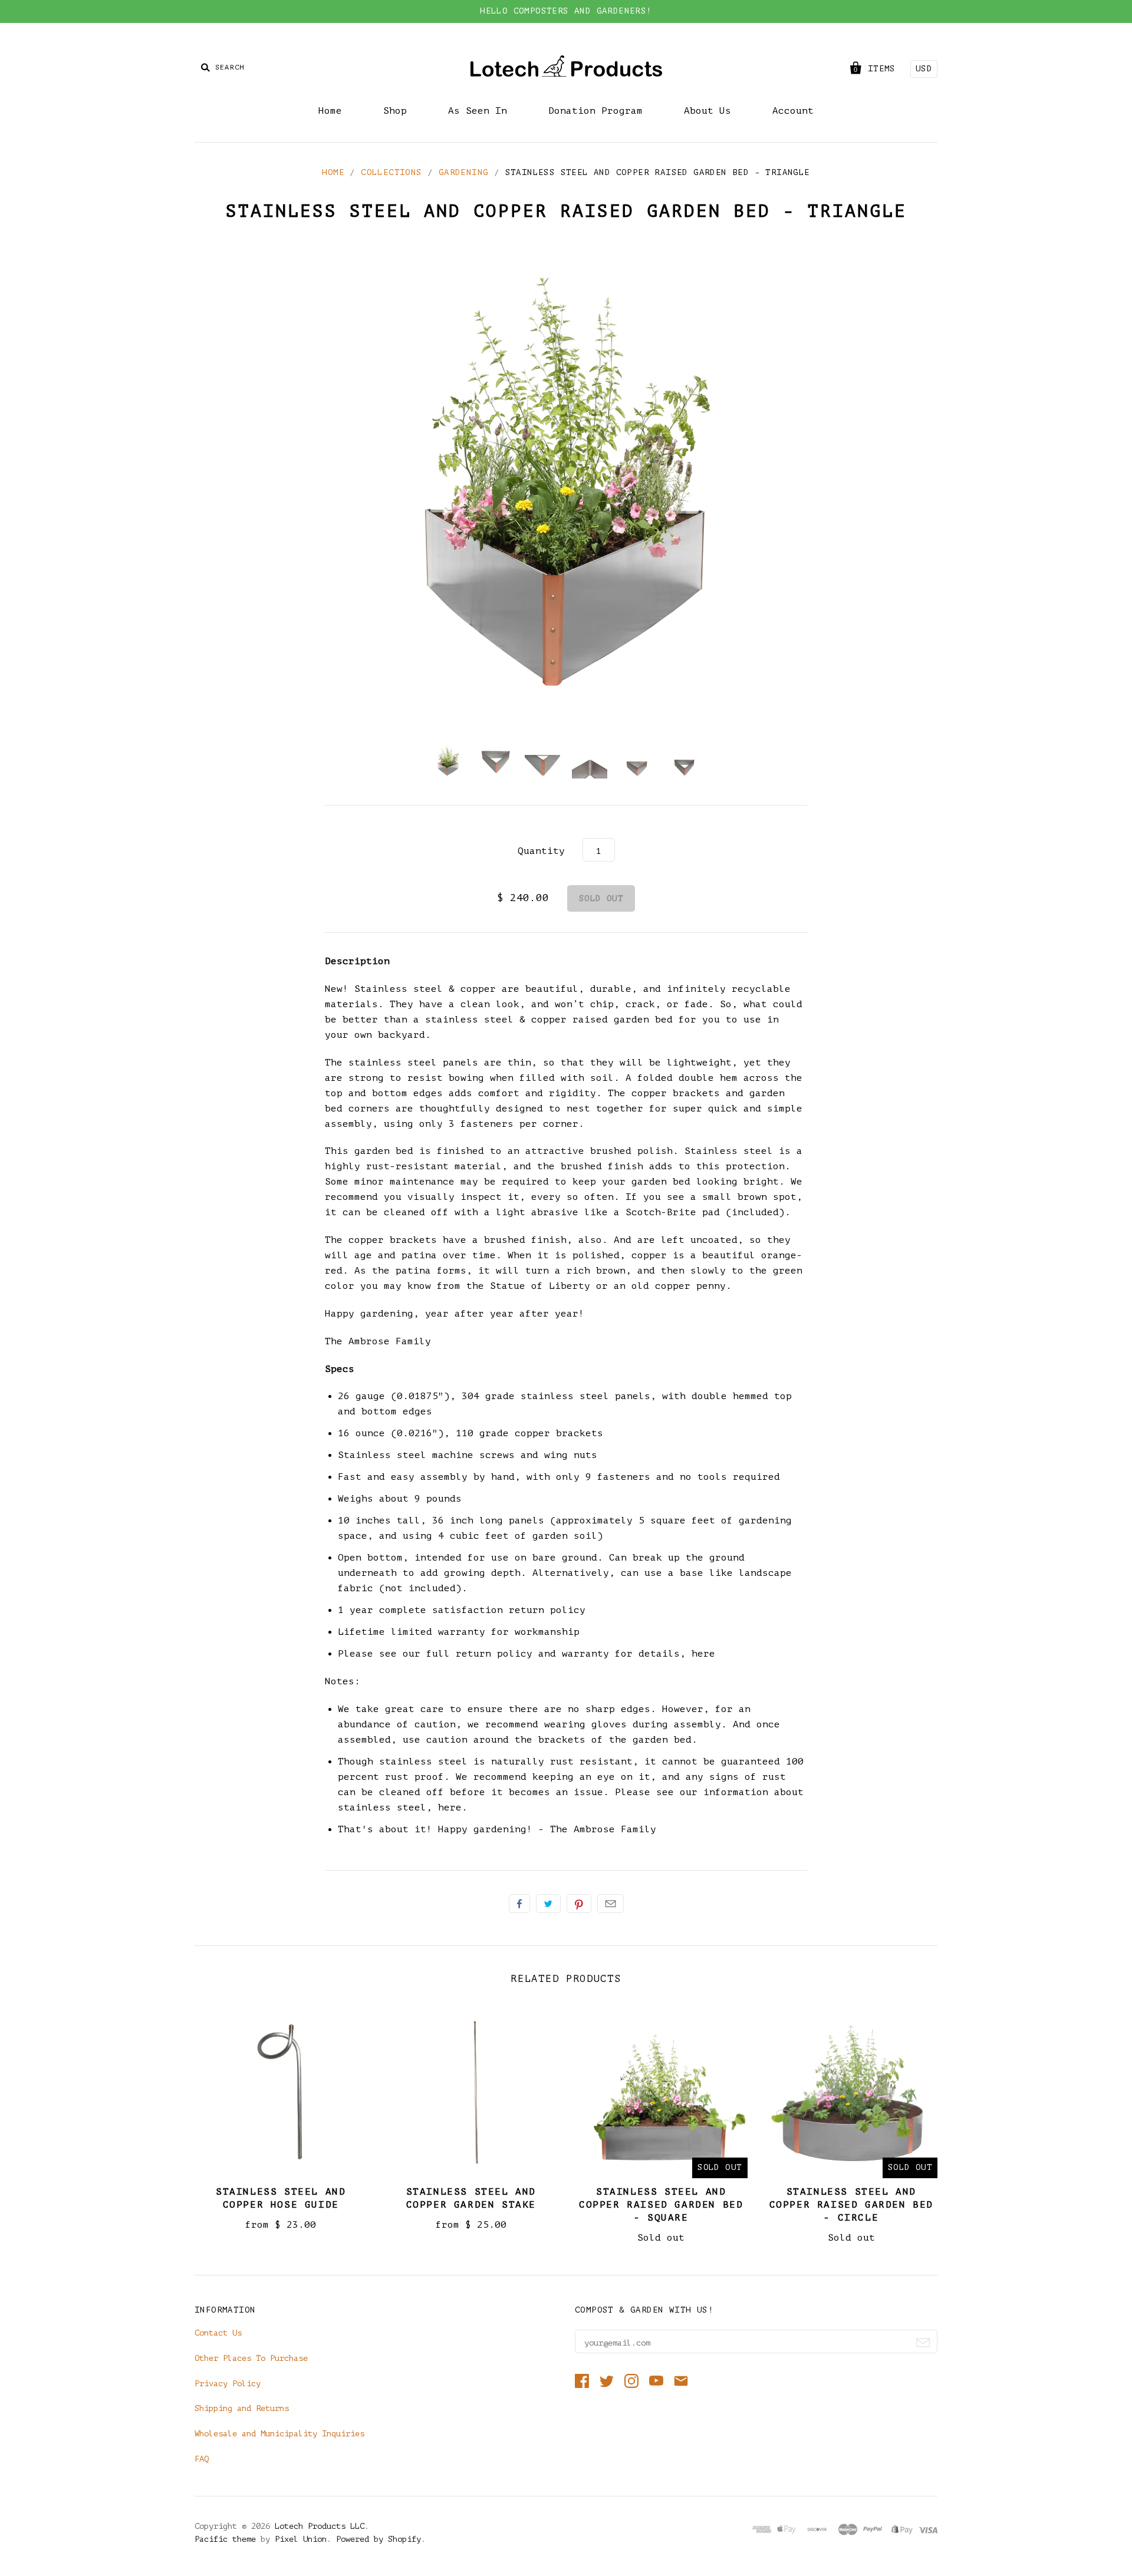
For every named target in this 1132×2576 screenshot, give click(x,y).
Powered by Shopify (379, 2539)
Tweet (548, 1904)
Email (611, 1904)
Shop (395, 111)
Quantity (541, 851)
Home (330, 111)
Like (519, 1904)
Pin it (579, 1904)
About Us (707, 111)
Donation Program (595, 111)
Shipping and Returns (242, 2408)
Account (793, 111)
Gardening (464, 172)
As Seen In (478, 111)
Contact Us (218, 2333)
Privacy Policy (228, 2384)
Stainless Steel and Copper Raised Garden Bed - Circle (851, 2205)
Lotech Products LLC (320, 2526)
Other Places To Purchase (251, 2358)
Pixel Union (301, 2539)
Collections (391, 172)
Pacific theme (225, 2539)
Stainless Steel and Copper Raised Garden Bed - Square (661, 2205)
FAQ (202, 2459)
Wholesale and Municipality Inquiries (279, 2434)
